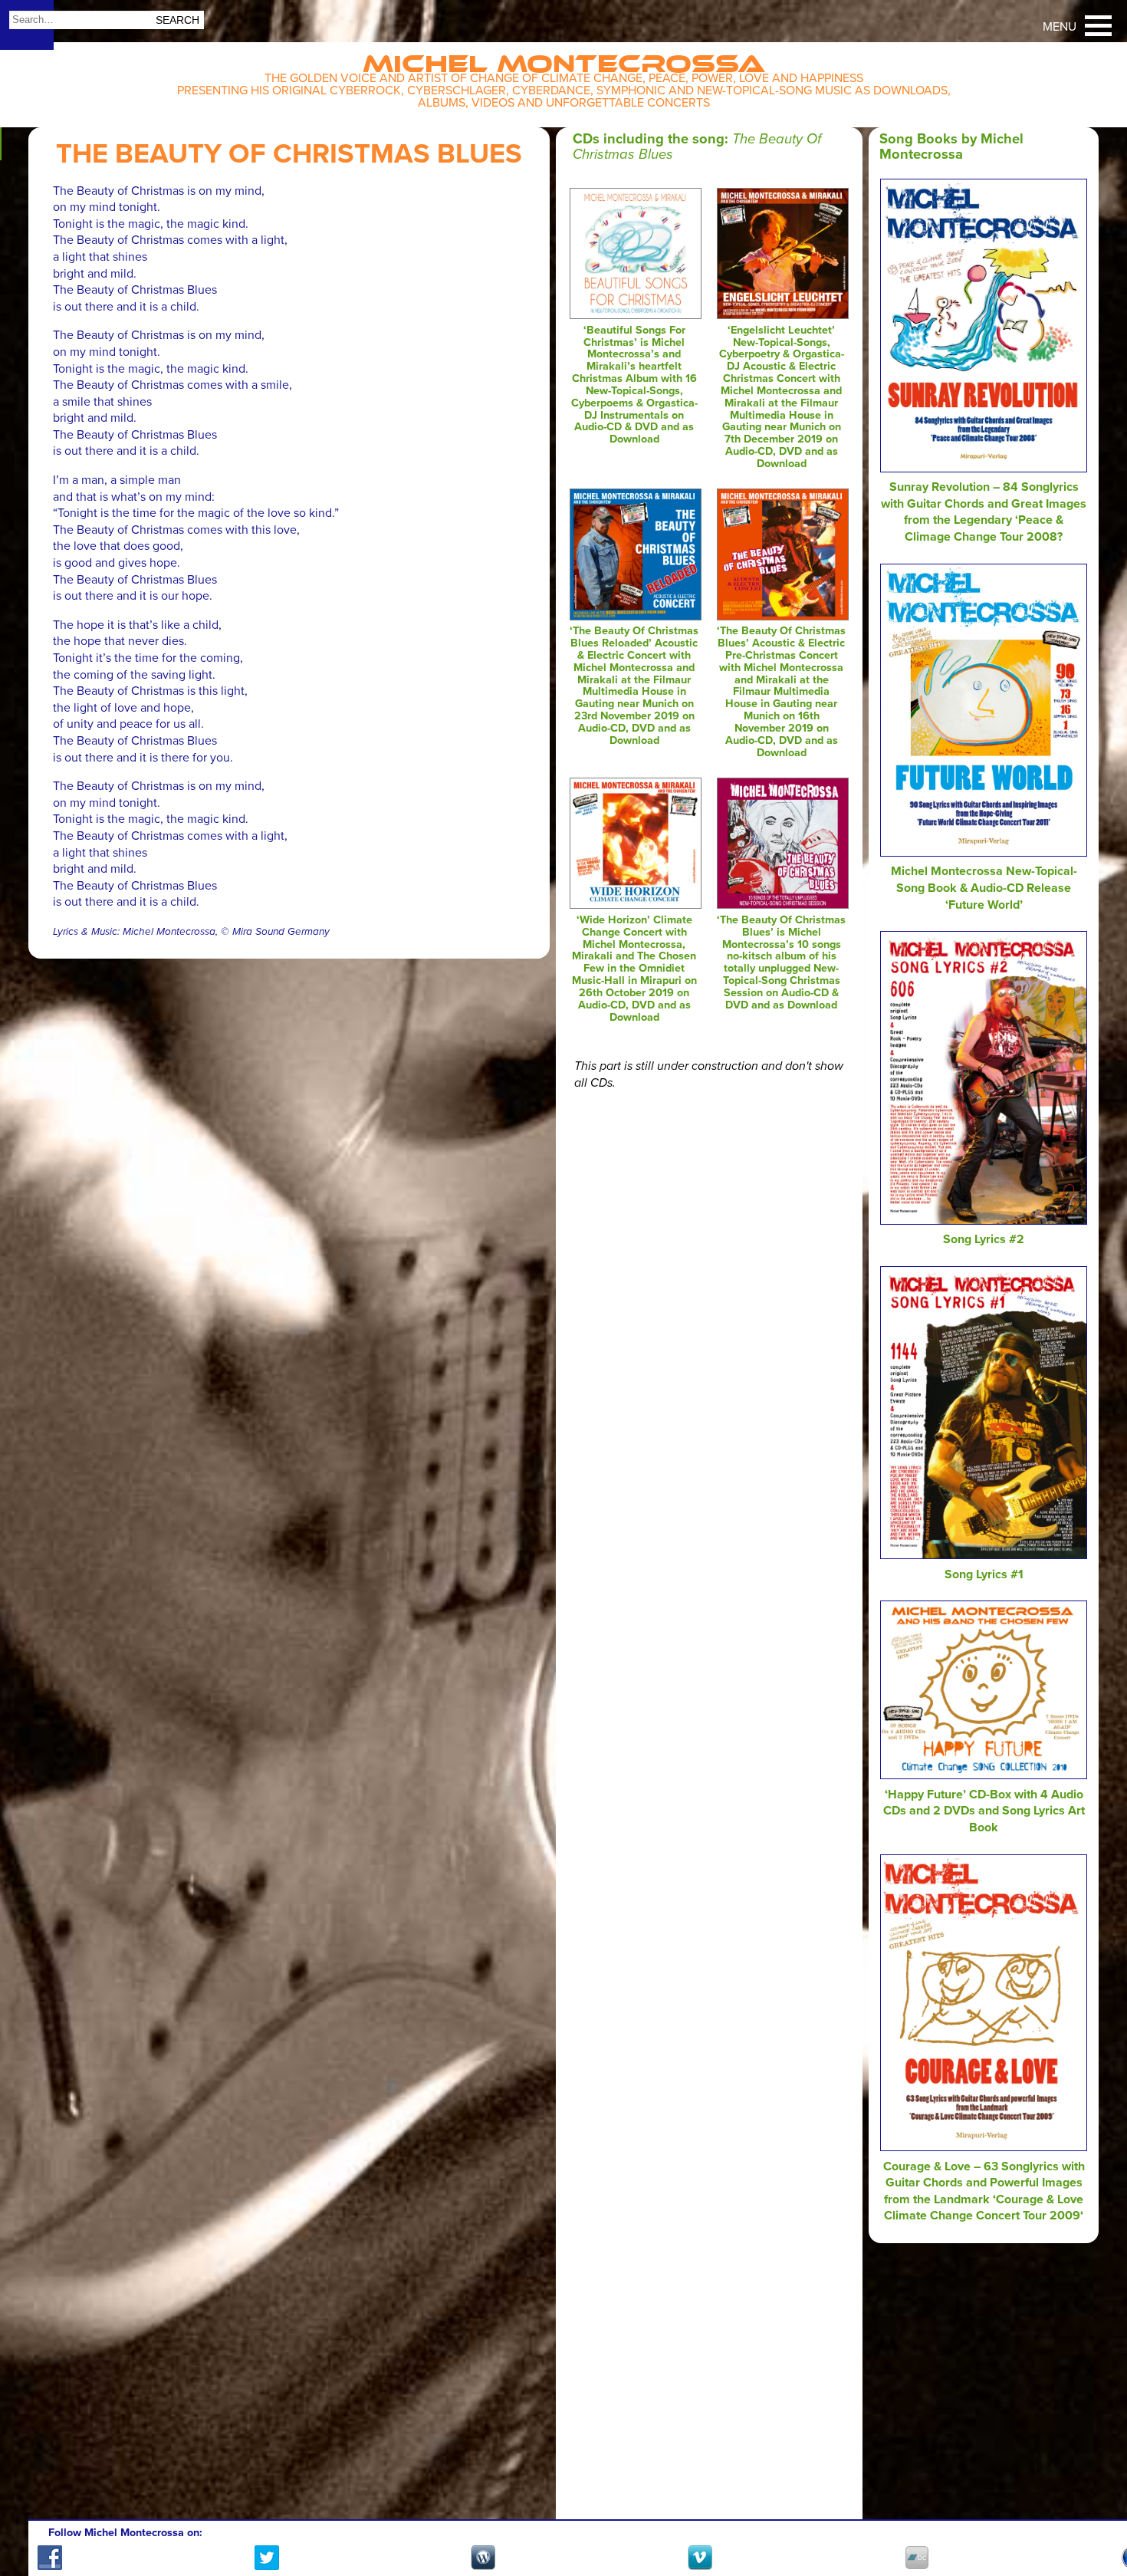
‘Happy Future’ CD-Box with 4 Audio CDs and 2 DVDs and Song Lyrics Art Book (984, 1811)
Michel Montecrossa (564, 59)
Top (1097, 2520)
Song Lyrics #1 (984, 1574)
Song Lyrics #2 (984, 1239)
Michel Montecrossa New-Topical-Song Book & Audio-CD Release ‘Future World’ (984, 888)
